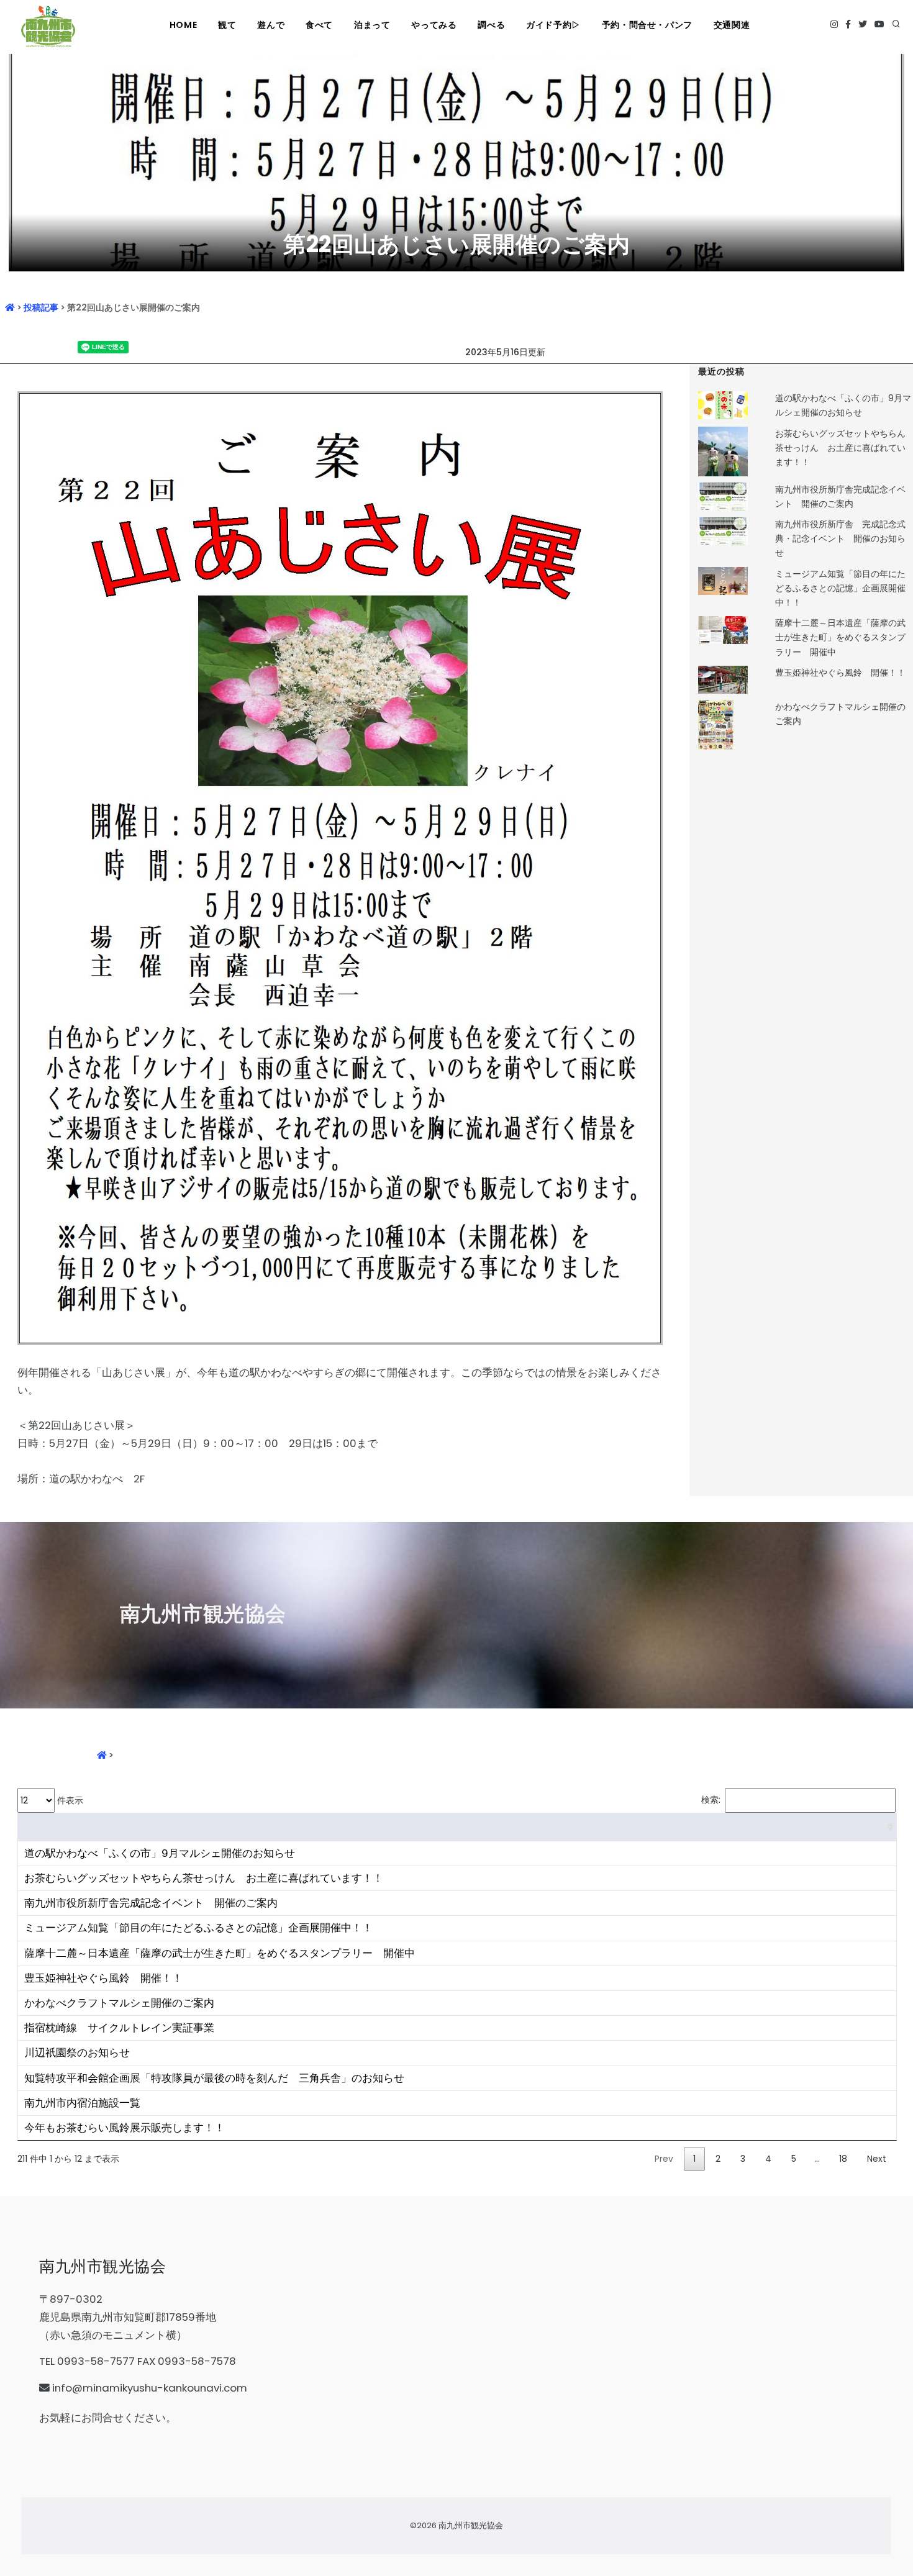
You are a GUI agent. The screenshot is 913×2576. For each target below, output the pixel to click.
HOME (183, 25)
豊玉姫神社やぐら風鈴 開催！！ (840, 673)
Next (877, 2159)
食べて (319, 25)
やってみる (434, 25)
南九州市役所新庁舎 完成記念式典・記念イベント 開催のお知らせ (840, 538)
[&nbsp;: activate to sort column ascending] (457, 1827)
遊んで (271, 25)
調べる (491, 25)
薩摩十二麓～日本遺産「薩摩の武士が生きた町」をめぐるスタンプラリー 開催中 (840, 637)
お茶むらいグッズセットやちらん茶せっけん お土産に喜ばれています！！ (840, 448)
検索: (711, 1800)
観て (227, 25)
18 (843, 2159)
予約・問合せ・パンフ (647, 25)
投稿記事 (41, 307)
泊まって (372, 25)
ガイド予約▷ (553, 25)
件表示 (69, 1800)
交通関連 (732, 25)
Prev (664, 2159)
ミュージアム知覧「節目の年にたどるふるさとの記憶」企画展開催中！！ (840, 588)
